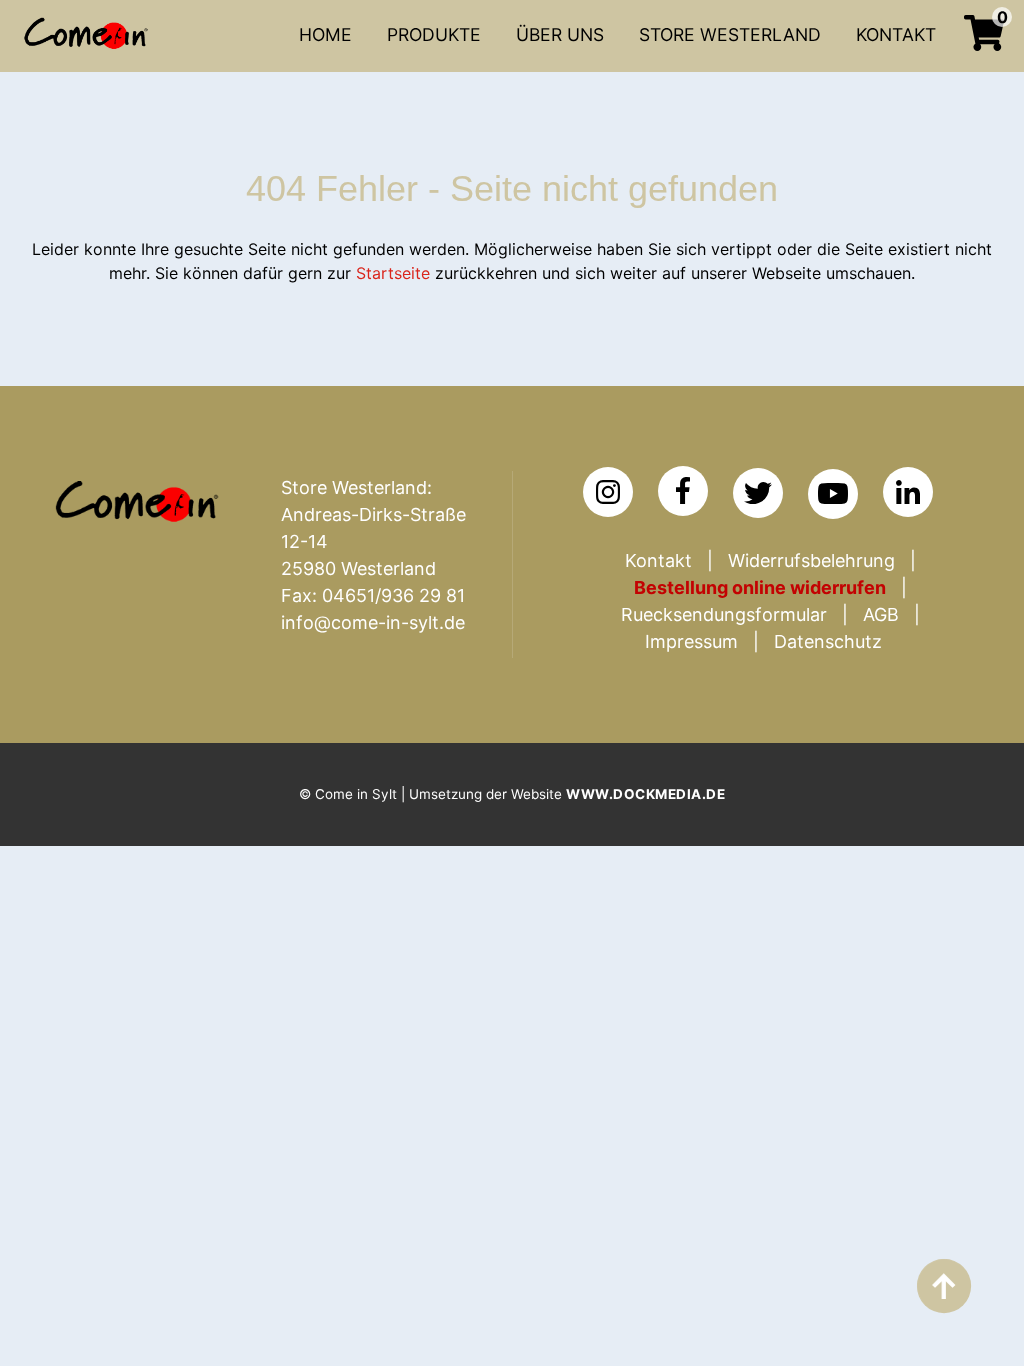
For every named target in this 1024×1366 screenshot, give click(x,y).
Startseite (393, 273)
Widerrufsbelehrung (811, 560)
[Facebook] (683, 491)
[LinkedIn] (908, 492)
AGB (881, 614)
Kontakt (658, 560)
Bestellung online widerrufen (760, 587)
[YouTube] (833, 494)
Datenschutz (828, 641)
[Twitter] (758, 493)
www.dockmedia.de (645, 794)
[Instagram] (608, 492)
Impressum (691, 641)
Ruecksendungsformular (724, 614)
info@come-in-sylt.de (373, 622)
